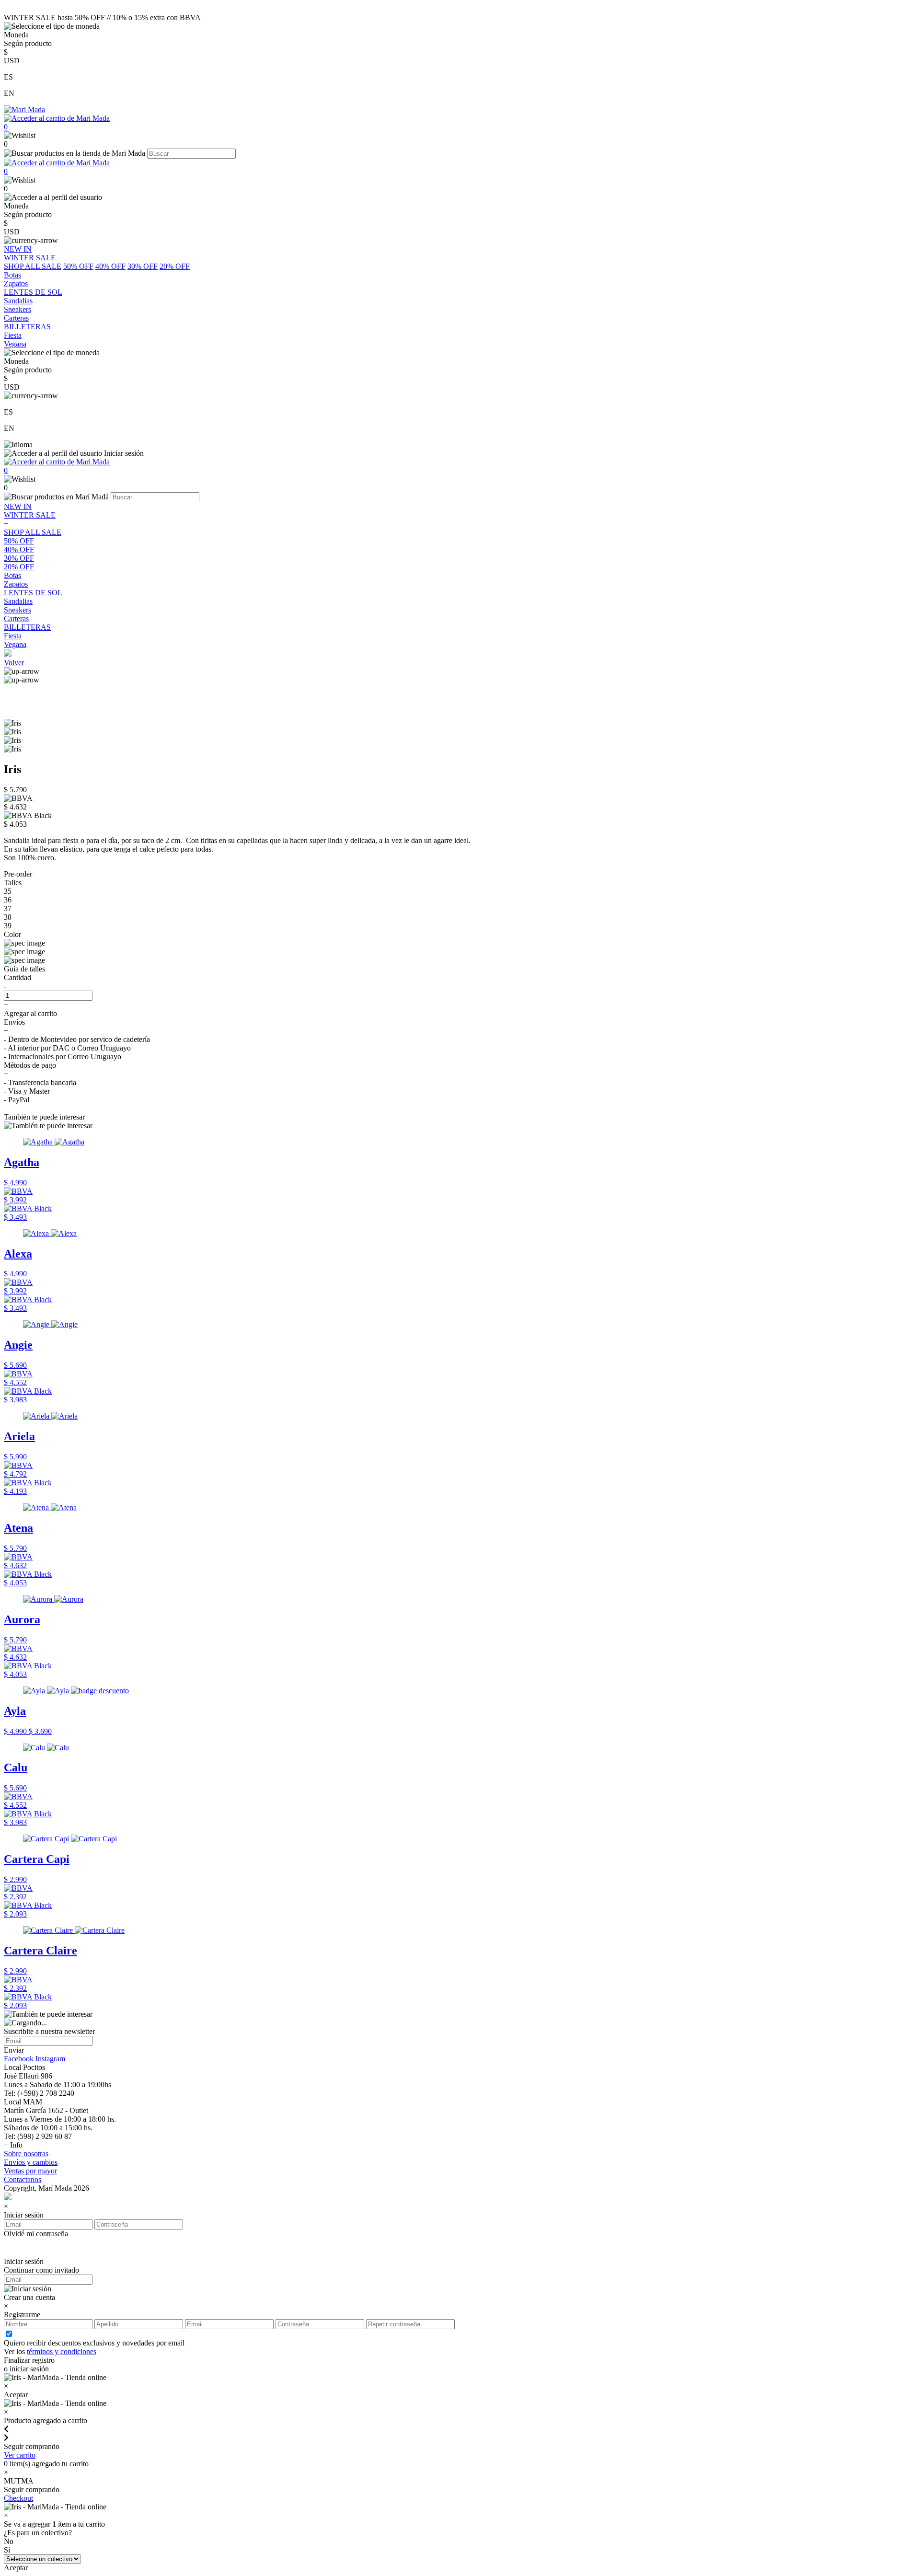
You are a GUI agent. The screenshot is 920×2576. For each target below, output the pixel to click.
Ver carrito (20, 2455)
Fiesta (13, 636)
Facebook (19, 2059)
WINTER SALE (30, 515)
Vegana (15, 644)
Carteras (16, 618)
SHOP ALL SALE (33, 266)
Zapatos (16, 584)
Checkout (18, 2498)
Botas (12, 575)
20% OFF (175, 266)
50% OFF (78, 266)
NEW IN (18, 506)
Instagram (50, 2059)
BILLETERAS (27, 627)
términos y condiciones (62, 2351)
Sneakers (17, 610)
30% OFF (143, 266)
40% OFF (110, 266)
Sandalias (18, 601)
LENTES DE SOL (33, 593)
